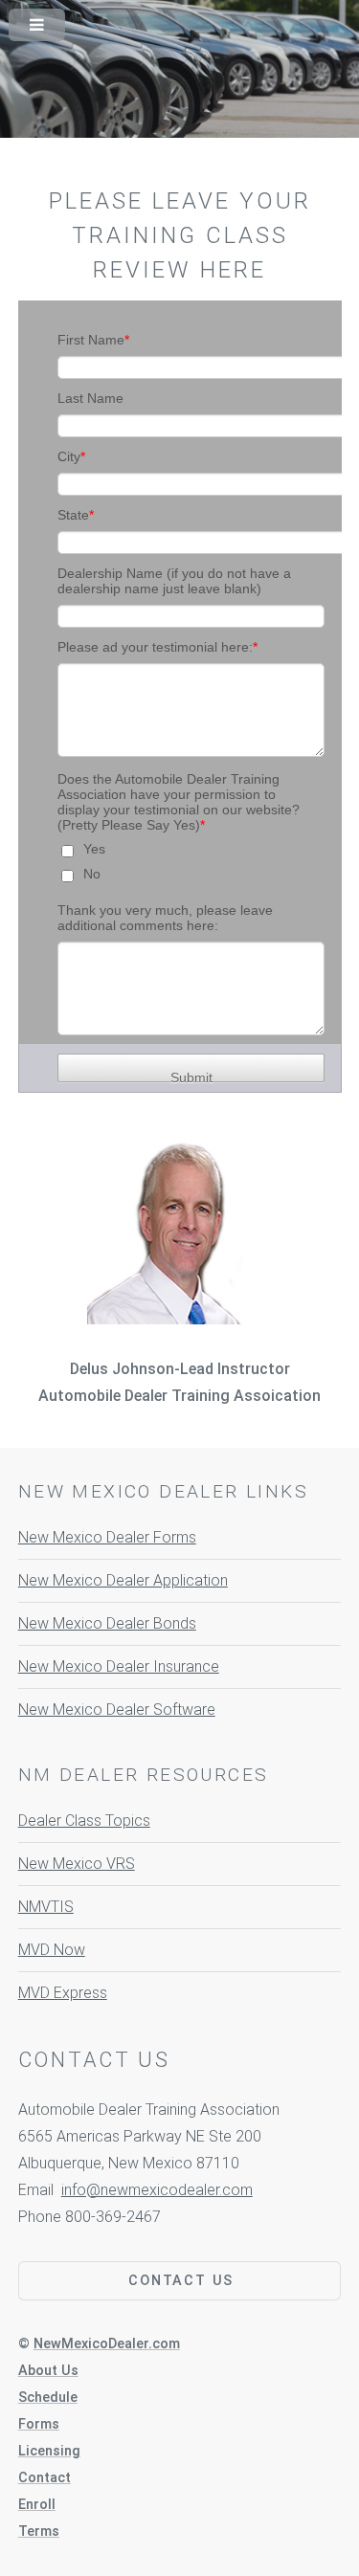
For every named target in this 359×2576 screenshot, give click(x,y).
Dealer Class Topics (84, 1821)
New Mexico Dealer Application (123, 1580)
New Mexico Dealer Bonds (107, 1623)
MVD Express (63, 1993)
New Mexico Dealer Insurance (119, 1666)
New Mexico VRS (77, 1864)
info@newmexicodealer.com (157, 2190)
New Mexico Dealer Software (117, 1710)
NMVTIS (46, 1907)
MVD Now (52, 1950)
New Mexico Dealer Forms (107, 1537)
